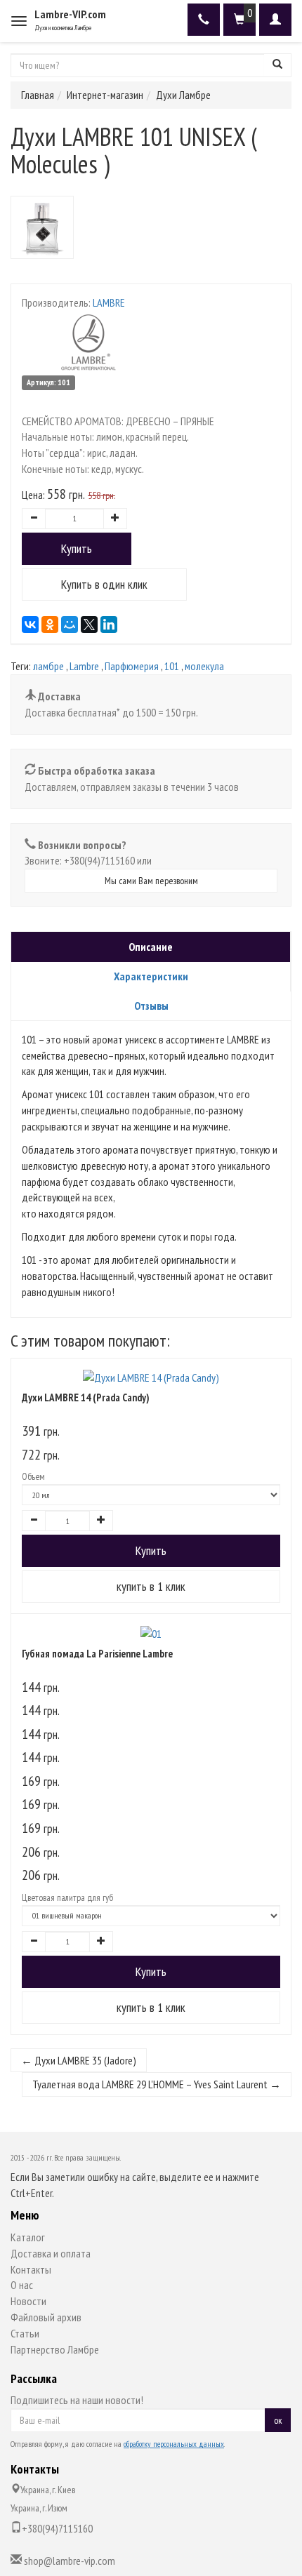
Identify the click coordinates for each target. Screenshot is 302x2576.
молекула (204, 666)
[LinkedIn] (109, 625)
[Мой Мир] (70, 625)
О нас (22, 2285)
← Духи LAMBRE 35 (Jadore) (79, 2060)
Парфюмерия (132, 666)
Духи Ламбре (183, 95)
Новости (28, 2301)
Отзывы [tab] (151, 1006)
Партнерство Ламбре (55, 2349)
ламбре (48, 666)
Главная (38, 95)
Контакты (31, 2269)
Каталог (28, 2237)
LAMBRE (109, 302)
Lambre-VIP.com (70, 14)
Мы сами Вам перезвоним (151, 881)
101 (172, 666)
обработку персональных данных (174, 2444)
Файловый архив (46, 2317)
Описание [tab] (151, 947)
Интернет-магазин (105, 95)
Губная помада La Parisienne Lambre (97, 1654)
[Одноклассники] (50, 625)
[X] (89, 625)
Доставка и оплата (51, 2253)
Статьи (25, 2333)
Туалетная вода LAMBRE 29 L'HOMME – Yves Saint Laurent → (157, 2084)
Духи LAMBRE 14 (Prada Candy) (86, 1397)
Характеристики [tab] (151, 976)
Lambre (84, 666)
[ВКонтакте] (30, 625)
